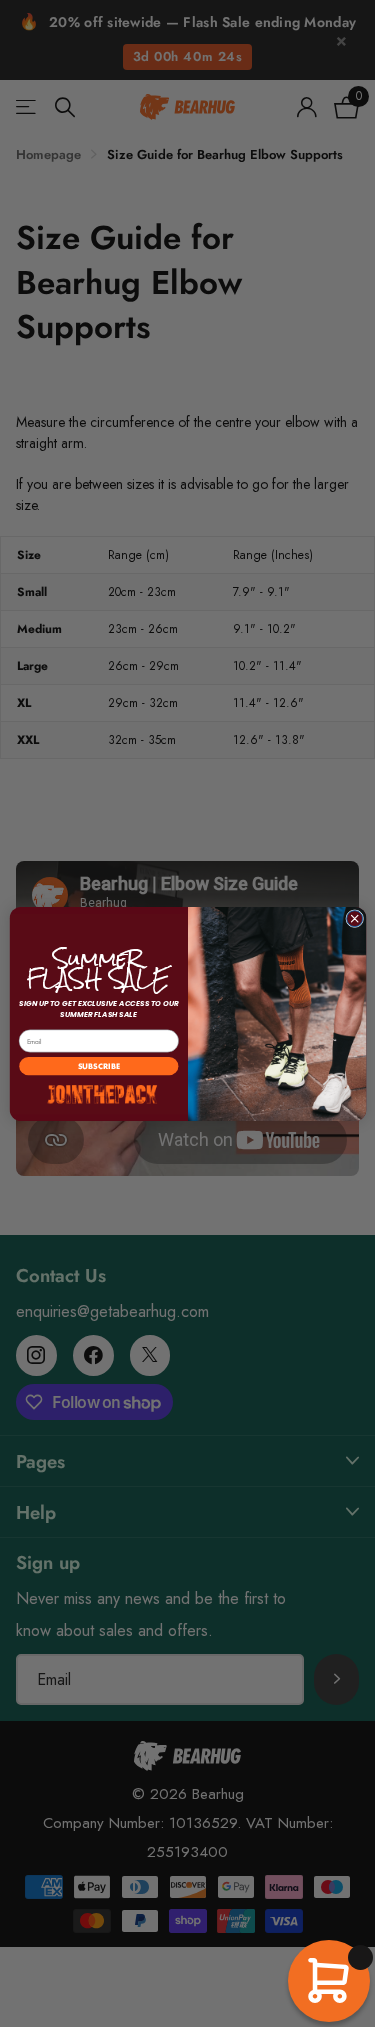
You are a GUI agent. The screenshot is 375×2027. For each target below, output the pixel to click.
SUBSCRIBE (98, 1065)
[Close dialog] (354, 918)
